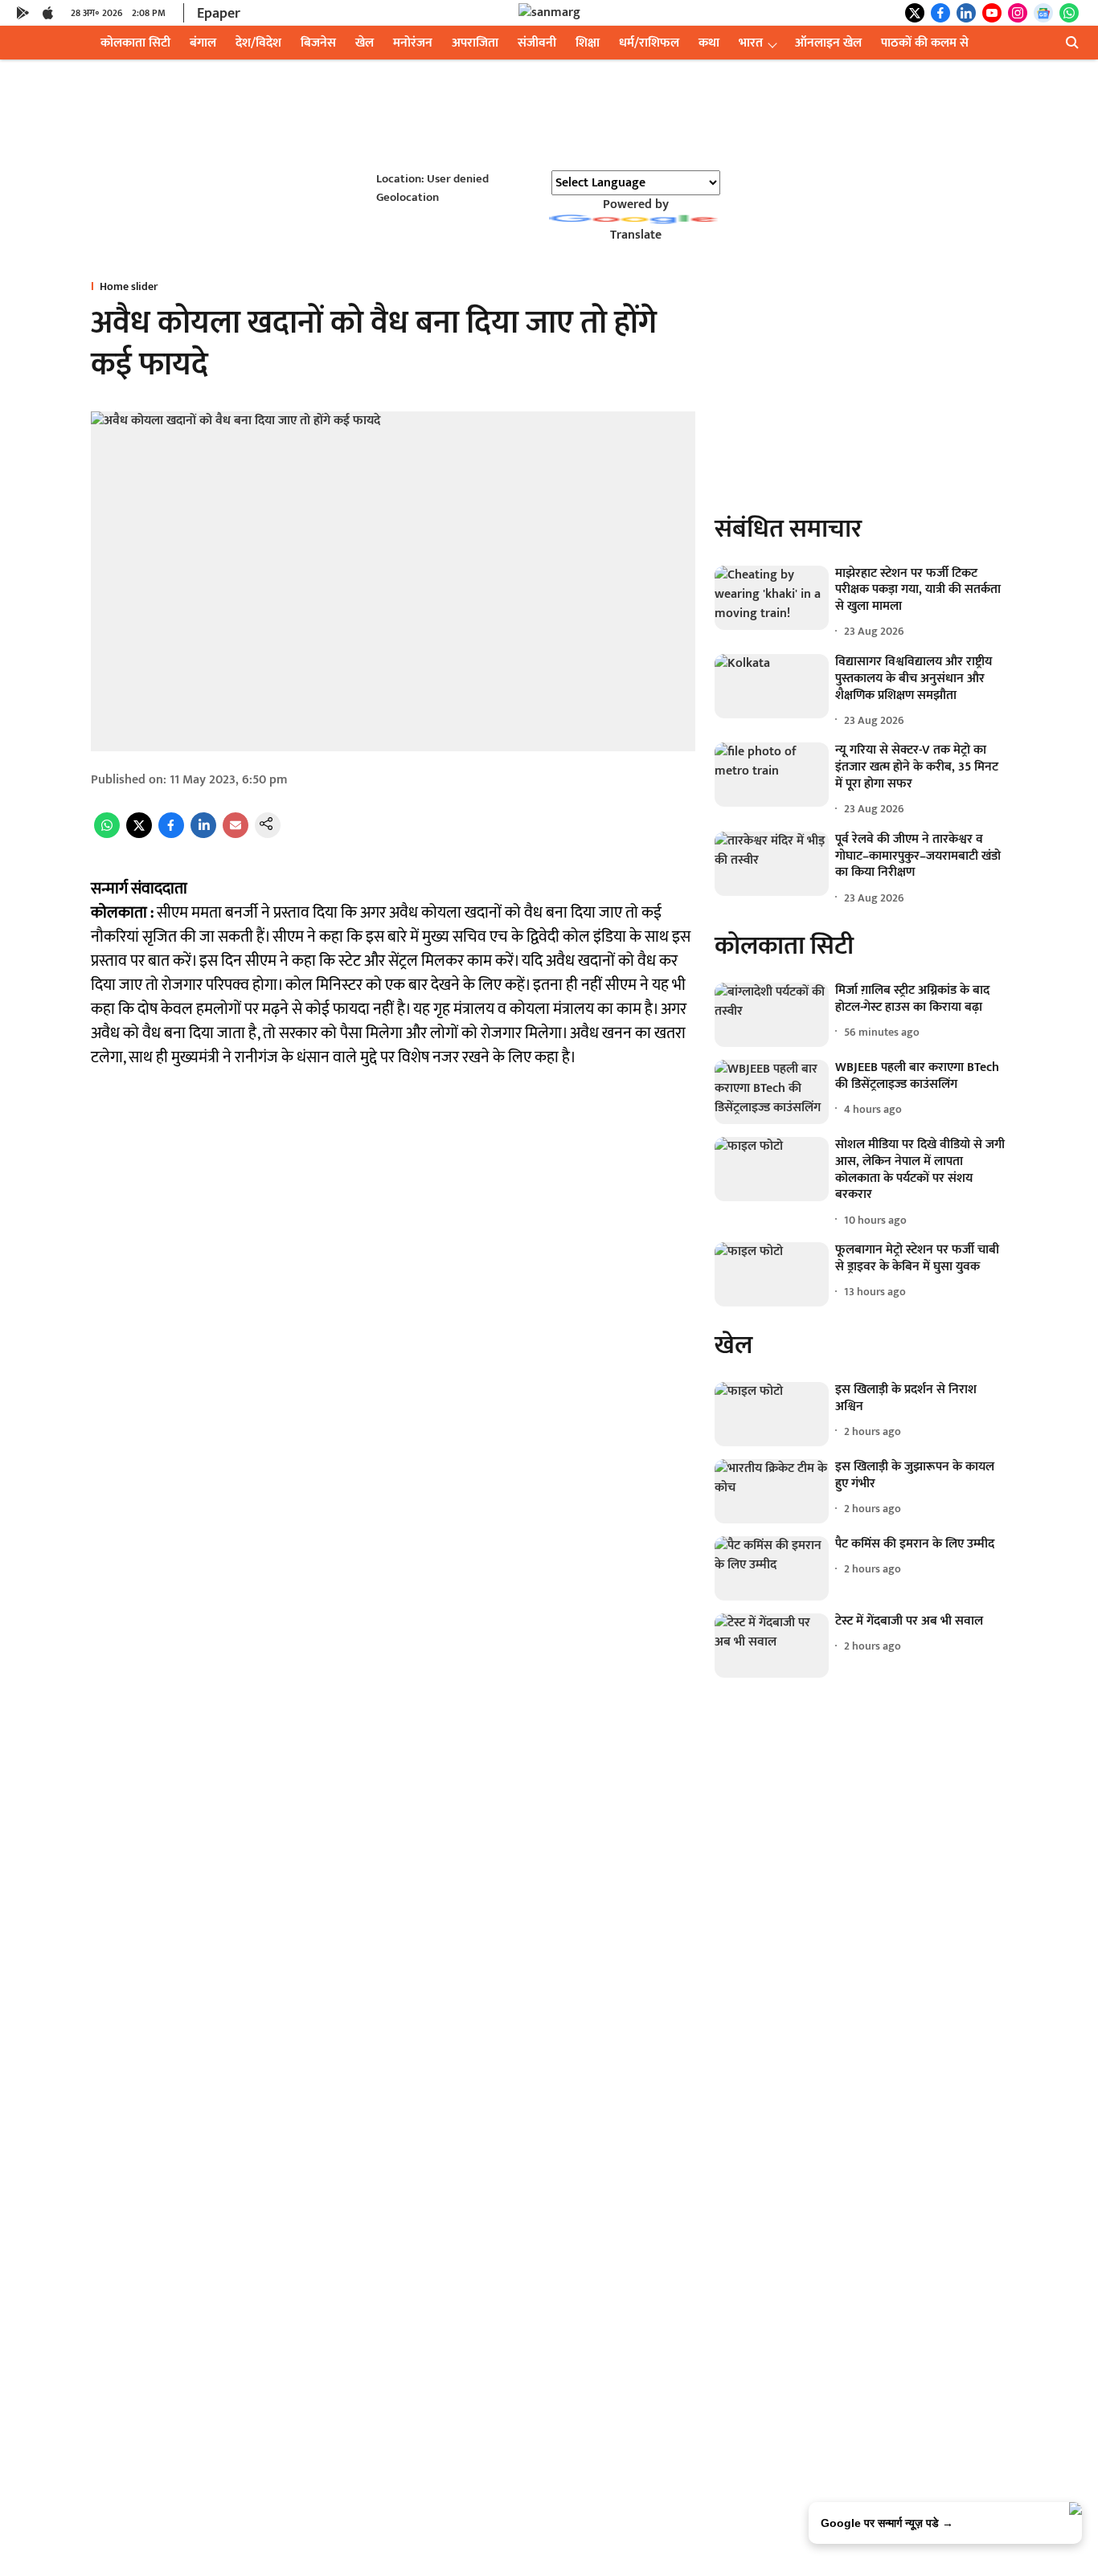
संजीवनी (537, 43)
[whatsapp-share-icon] (107, 834)
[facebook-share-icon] (171, 834)
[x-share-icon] (139, 834)
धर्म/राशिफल (649, 43)
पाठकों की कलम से (925, 43)
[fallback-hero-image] (772, 598)
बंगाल (203, 43)
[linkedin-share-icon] (203, 834)
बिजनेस (318, 43)
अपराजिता (475, 43)
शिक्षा (588, 43)
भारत (751, 43)
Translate (636, 235)
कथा (709, 43)
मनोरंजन (413, 43)
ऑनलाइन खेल (828, 43)
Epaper (219, 14)
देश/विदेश (258, 43)
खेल (365, 43)
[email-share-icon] (236, 834)
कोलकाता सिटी (135, 43)
